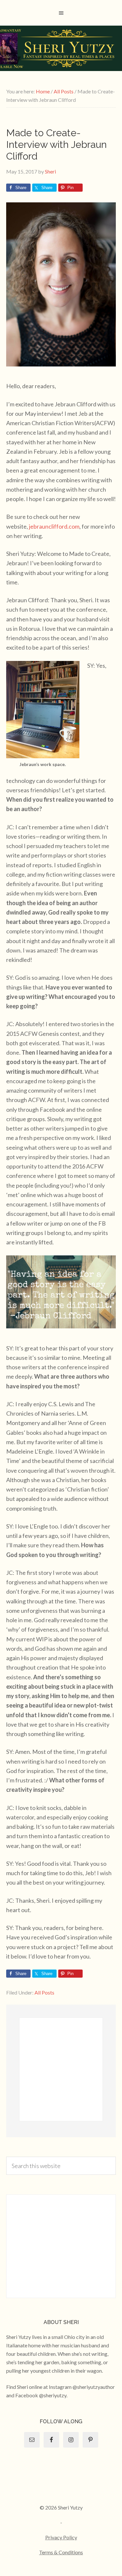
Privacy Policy (61, 2537)
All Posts (44, 1992)
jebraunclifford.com (54, 526)
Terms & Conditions (61, 2552)
